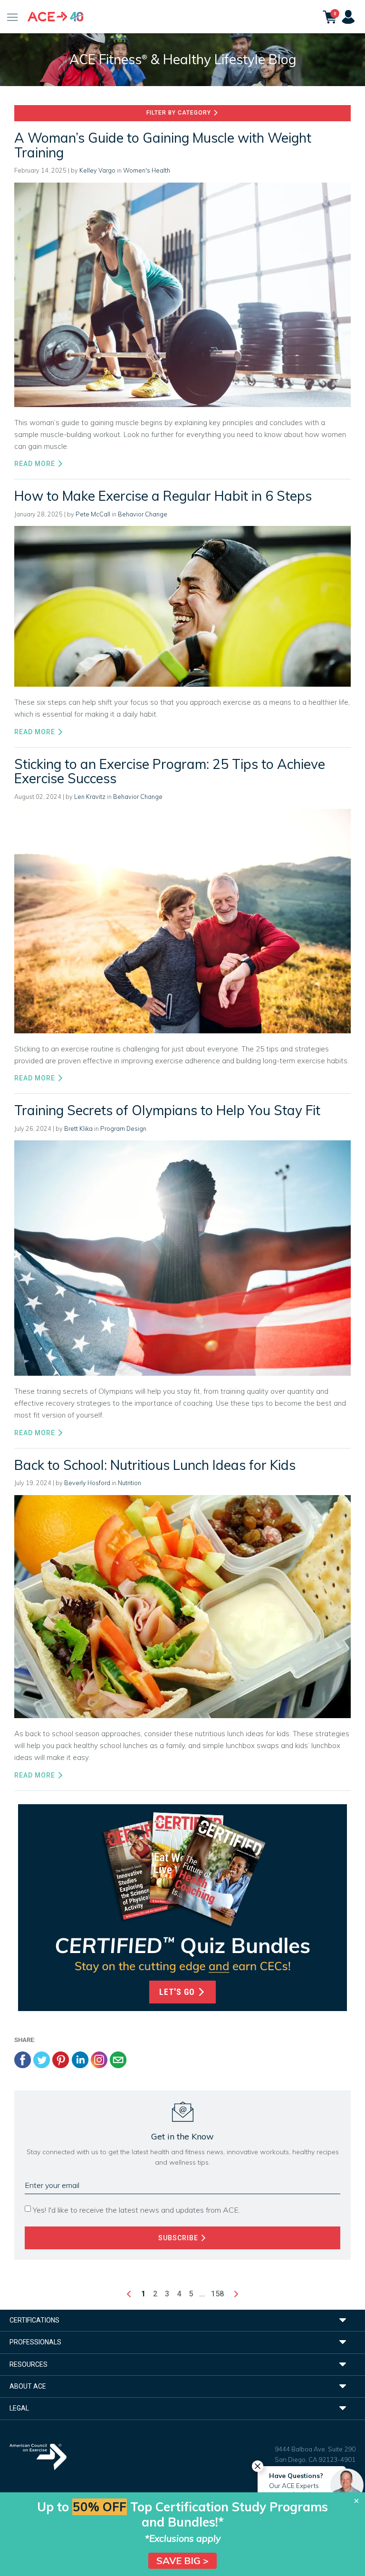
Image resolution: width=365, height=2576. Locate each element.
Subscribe (179, 2238)
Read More (36, 464)
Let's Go (178, 1992)
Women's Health (147, 170)
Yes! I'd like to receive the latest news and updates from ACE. (136, 2210)
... (202, 2294)
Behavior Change (143, 514)
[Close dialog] (356, 2501)
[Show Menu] (13, 17)
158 (217, 2294)
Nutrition (130, 1483)
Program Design (123, 1128)
